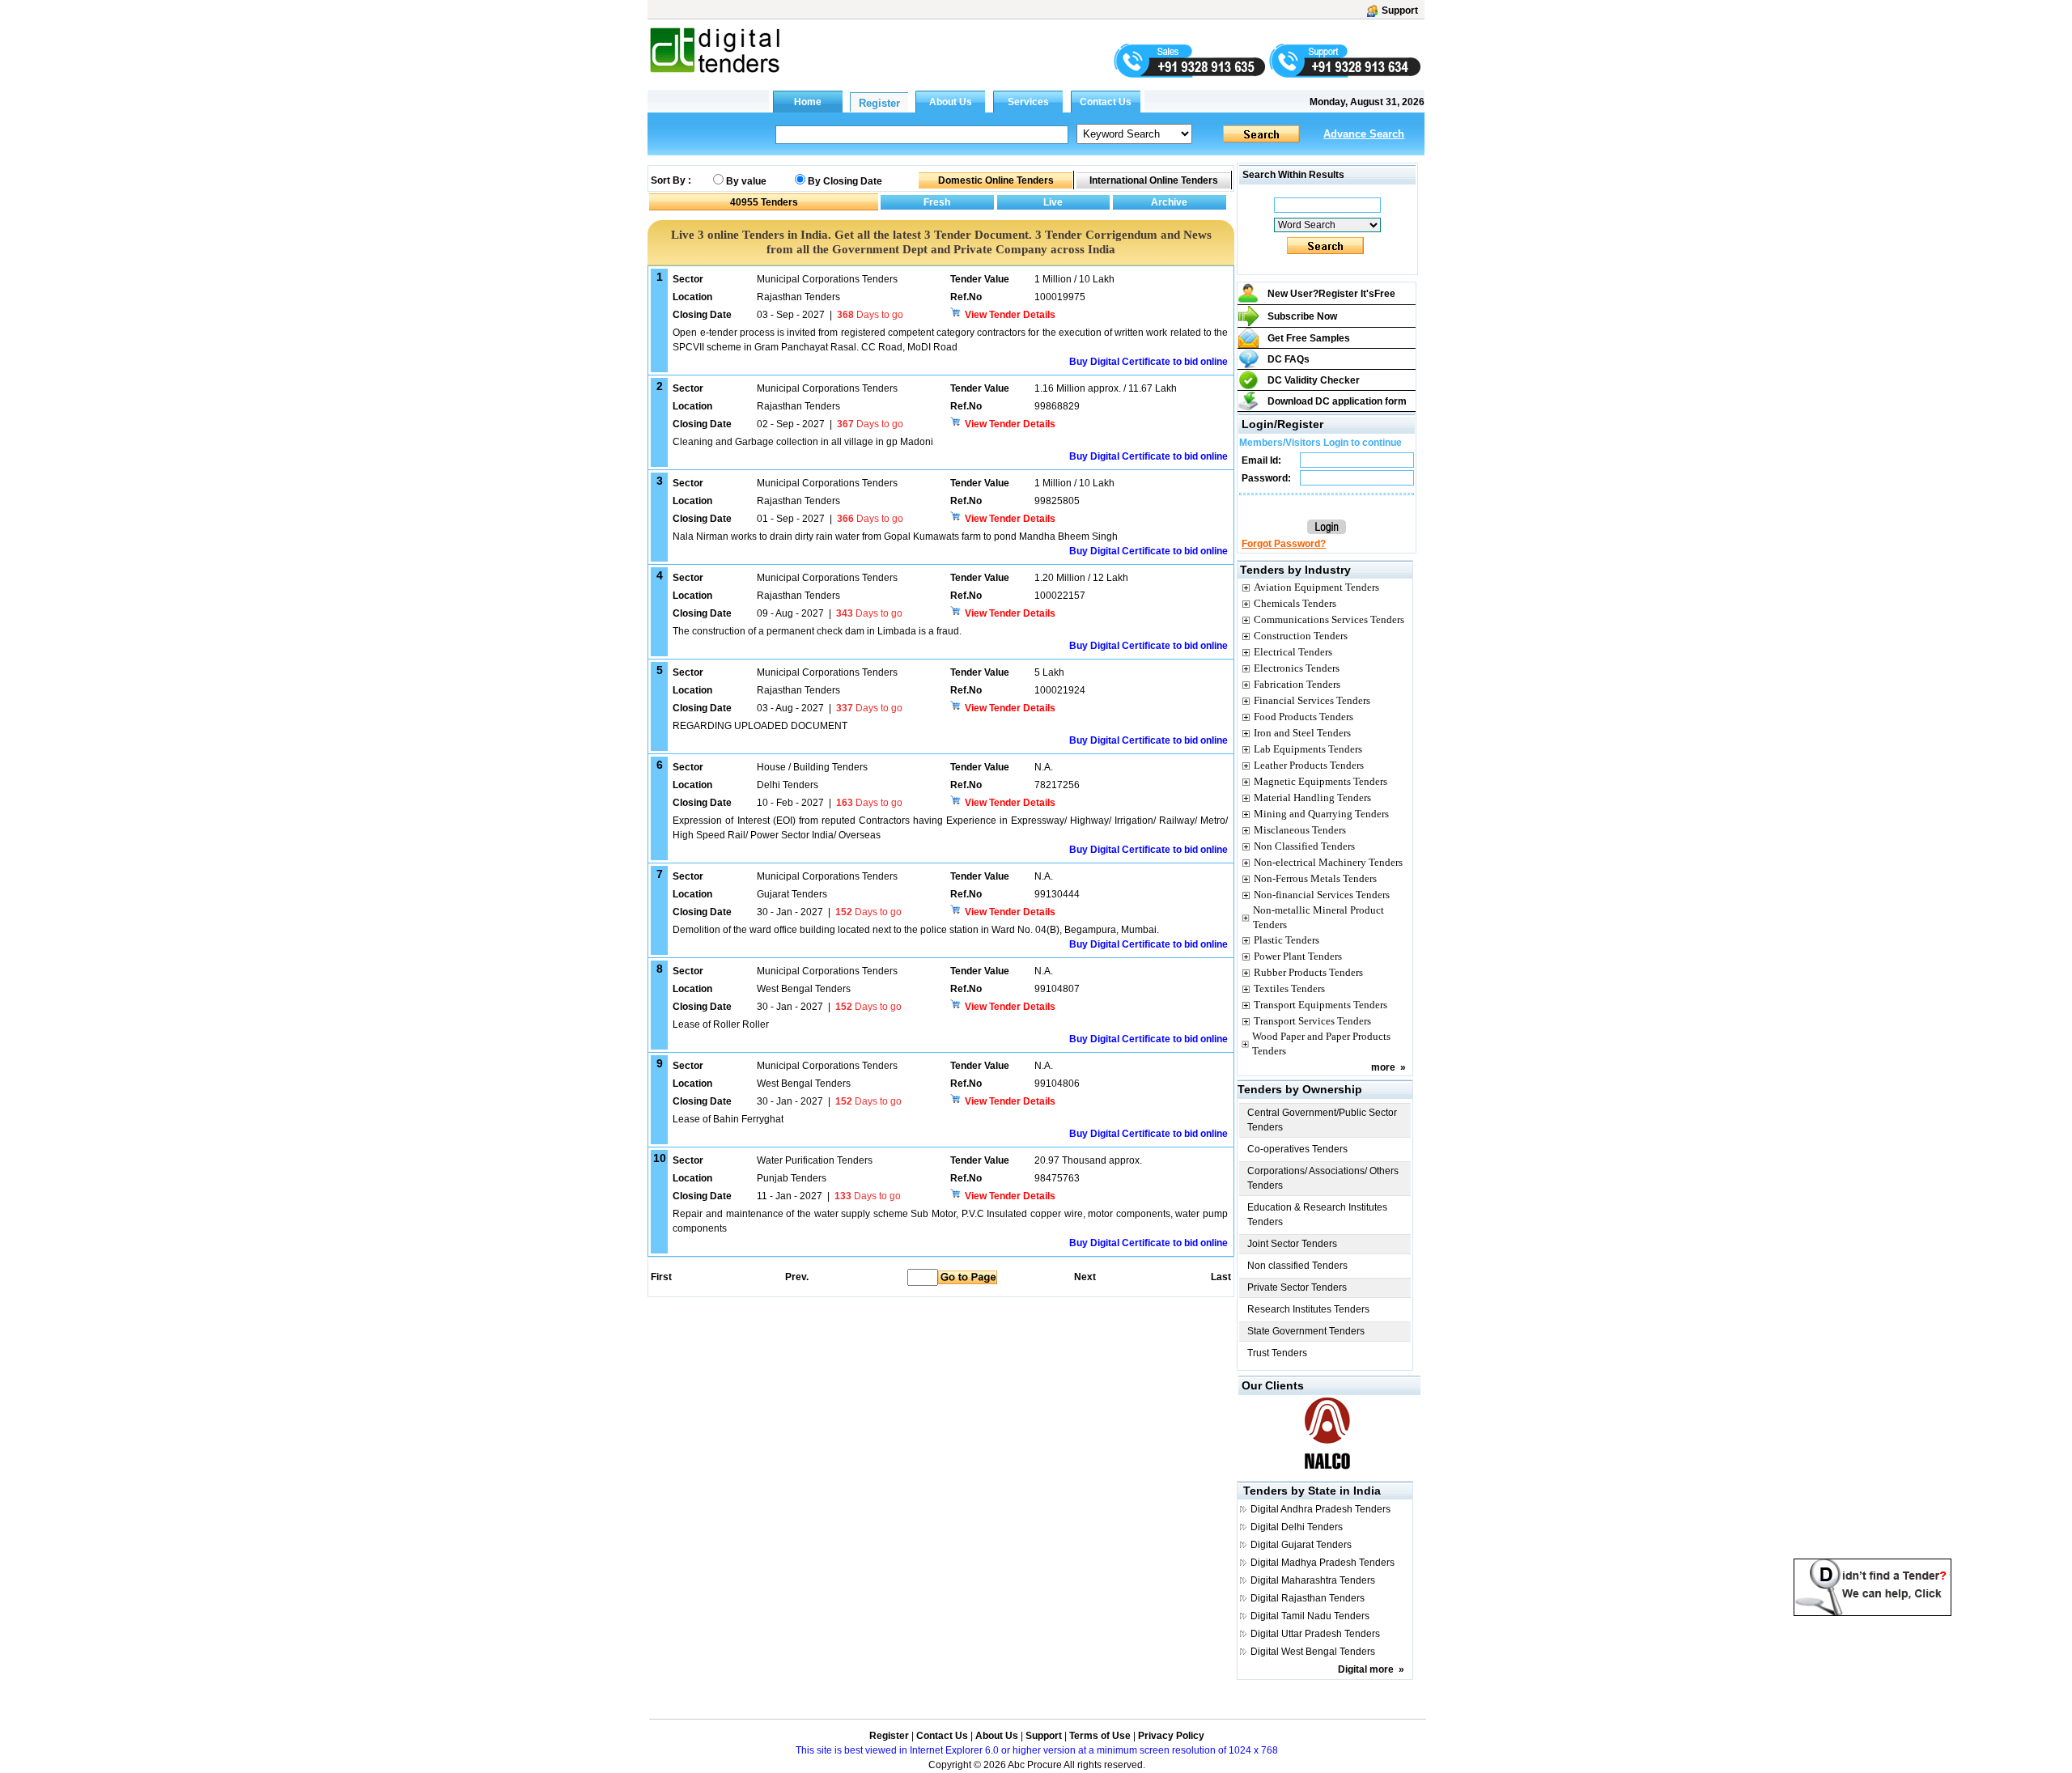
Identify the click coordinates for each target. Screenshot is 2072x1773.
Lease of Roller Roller (721, 1024)
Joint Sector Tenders (1292, 1244)
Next (1085, 1277)
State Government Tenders (1306, 1331)
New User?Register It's (1331, 294)
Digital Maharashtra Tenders (1313, 1580)
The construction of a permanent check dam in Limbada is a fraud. (817, 631)
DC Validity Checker (1314, 380)
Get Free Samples (1309, 338)
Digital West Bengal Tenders (1313, 1652)
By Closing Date (845, 181)
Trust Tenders (1277, 1353)
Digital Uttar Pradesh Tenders (1315, 1634)
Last (1221, 1277)
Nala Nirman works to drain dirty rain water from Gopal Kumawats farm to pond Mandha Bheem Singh (895, 537)
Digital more (1366, 1669)
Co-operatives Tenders (1297, 1149)
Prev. (797, 1277)
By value (746, 181)
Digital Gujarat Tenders (1301, 1545)
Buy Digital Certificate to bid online (1149, 362)
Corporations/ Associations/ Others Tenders (1323, 1178)
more (1383, 1067)
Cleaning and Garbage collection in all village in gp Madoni (804, 442)
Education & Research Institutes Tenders (1317, 1215)
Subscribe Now (1302, 316)
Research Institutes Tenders (1308, 1309)
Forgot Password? (1284, 544)
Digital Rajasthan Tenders (1308, 1598)
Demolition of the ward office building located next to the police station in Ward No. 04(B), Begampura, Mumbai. (916, 930)
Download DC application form (1337, 401)
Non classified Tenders (1297, 1266)
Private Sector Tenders (1297, 1287)
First (660, 1277)
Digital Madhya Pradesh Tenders (1323, 1563)
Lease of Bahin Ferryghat (728, 1119)
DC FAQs (1289, 359)
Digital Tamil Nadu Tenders (1310, 1616)
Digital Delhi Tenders (1297, 1527)
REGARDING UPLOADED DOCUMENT (761, 726)
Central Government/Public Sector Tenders (1322, 1120)
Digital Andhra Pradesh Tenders (1320, 1509)
